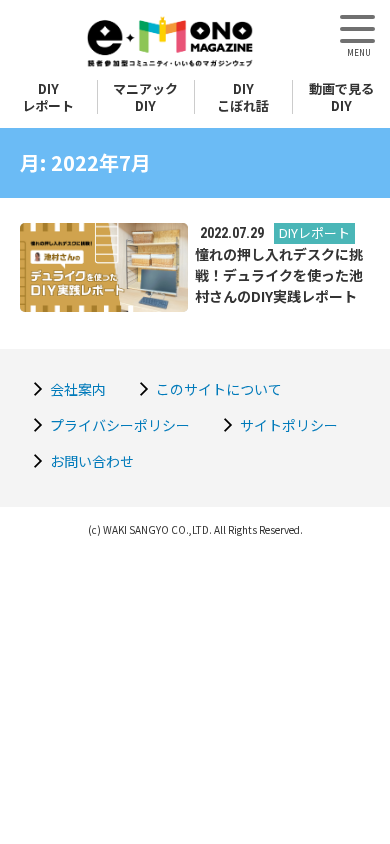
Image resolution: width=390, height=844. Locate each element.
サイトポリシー (289, 425)
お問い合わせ (92, 461)
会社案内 (78, 389)
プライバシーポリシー (120, 425)
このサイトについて (219, 389)
